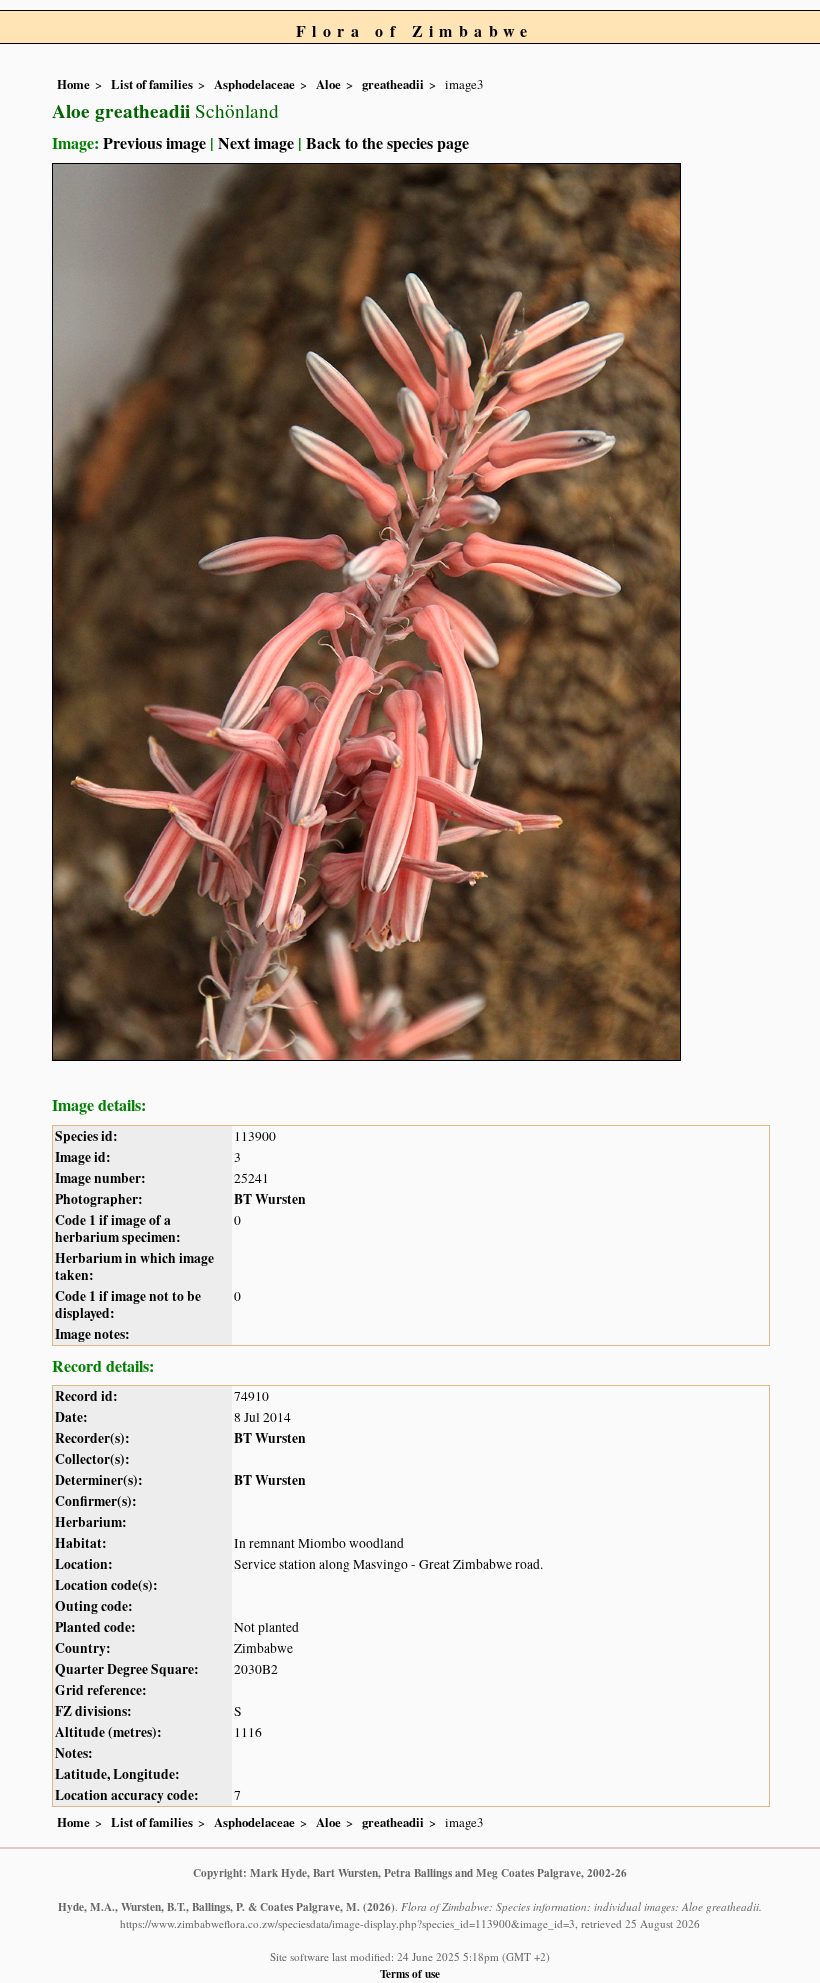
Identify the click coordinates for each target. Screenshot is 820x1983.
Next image (256, 142)
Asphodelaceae (254, 84)
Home (73, 84)
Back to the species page (387, 142)
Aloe (328, 84)
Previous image (154, 142)
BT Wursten (270, 1199)
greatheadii (393, 84)
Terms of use (410, 1973)
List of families (152, 84)
